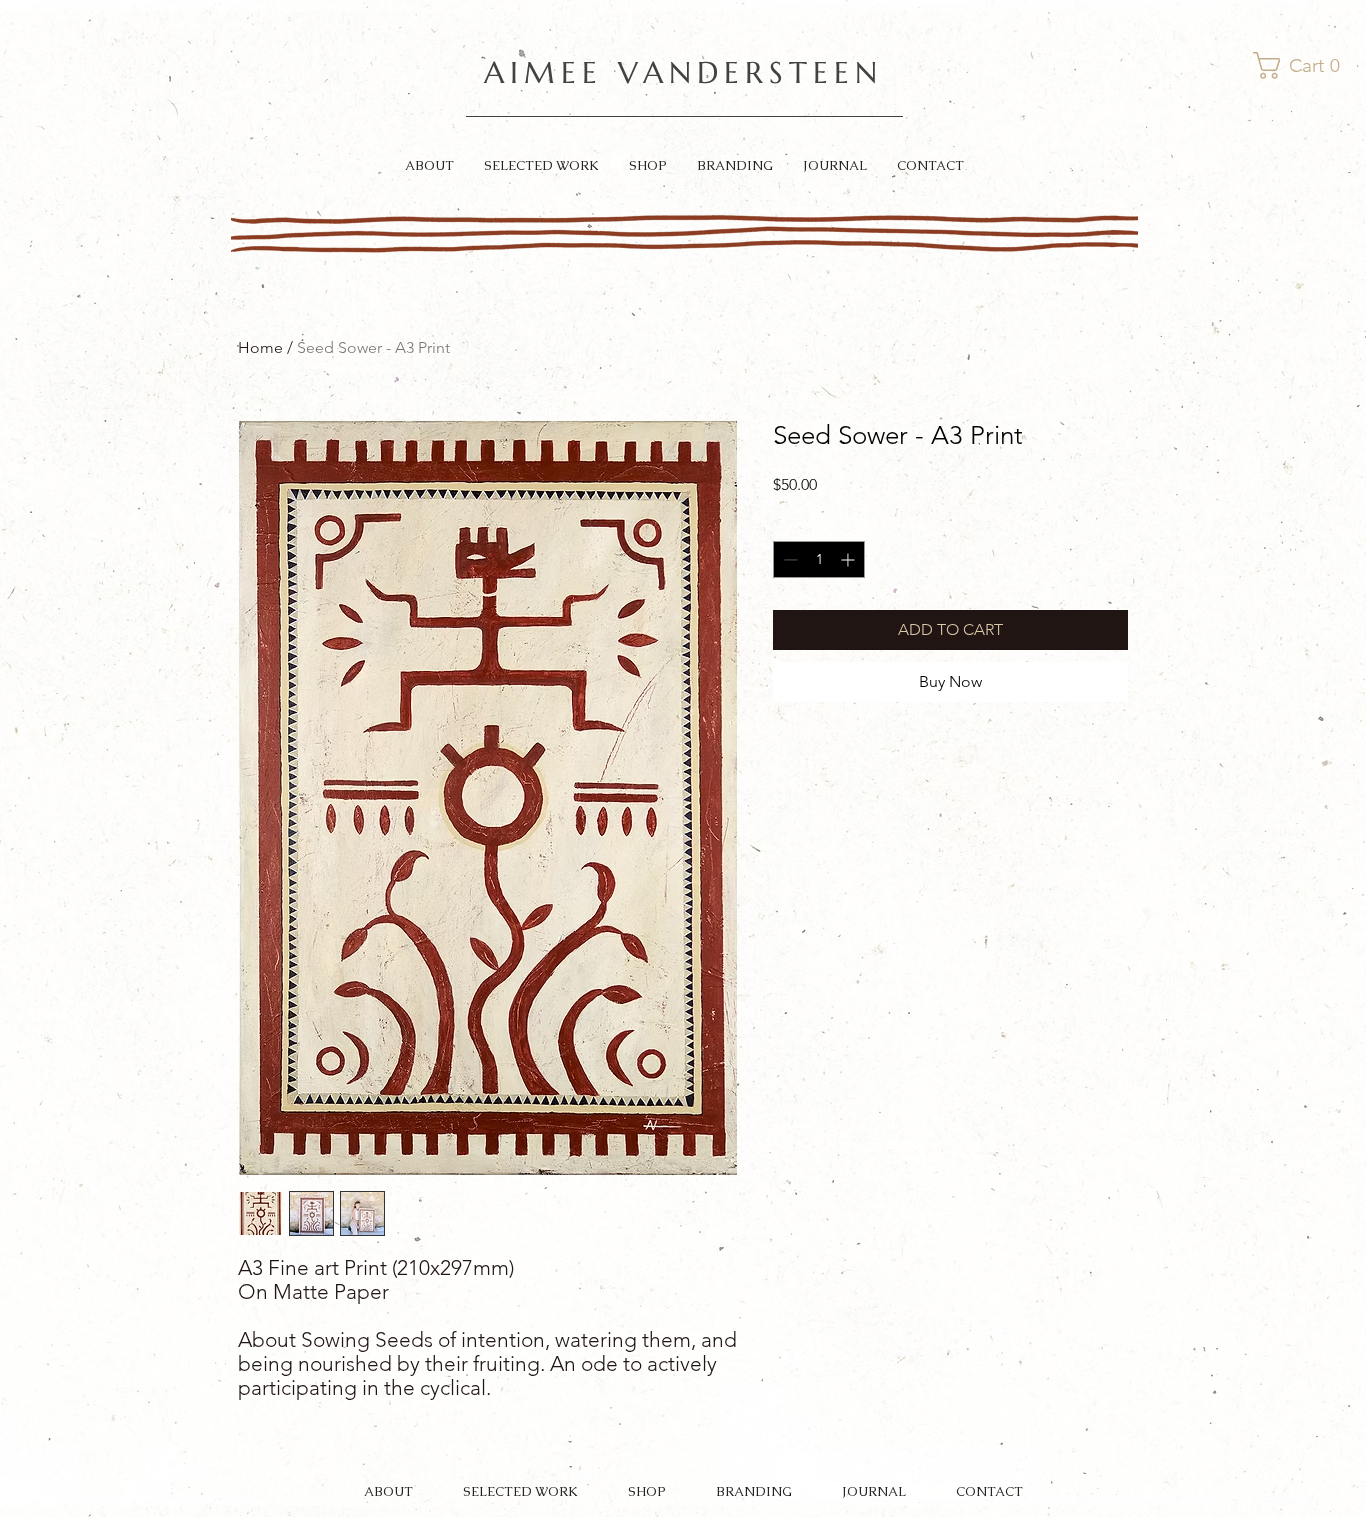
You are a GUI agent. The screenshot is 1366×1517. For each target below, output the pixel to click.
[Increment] (849, 559)
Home (260, 347)
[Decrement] (788, 559)
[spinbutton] (819, 559)
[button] (1300, 65)
